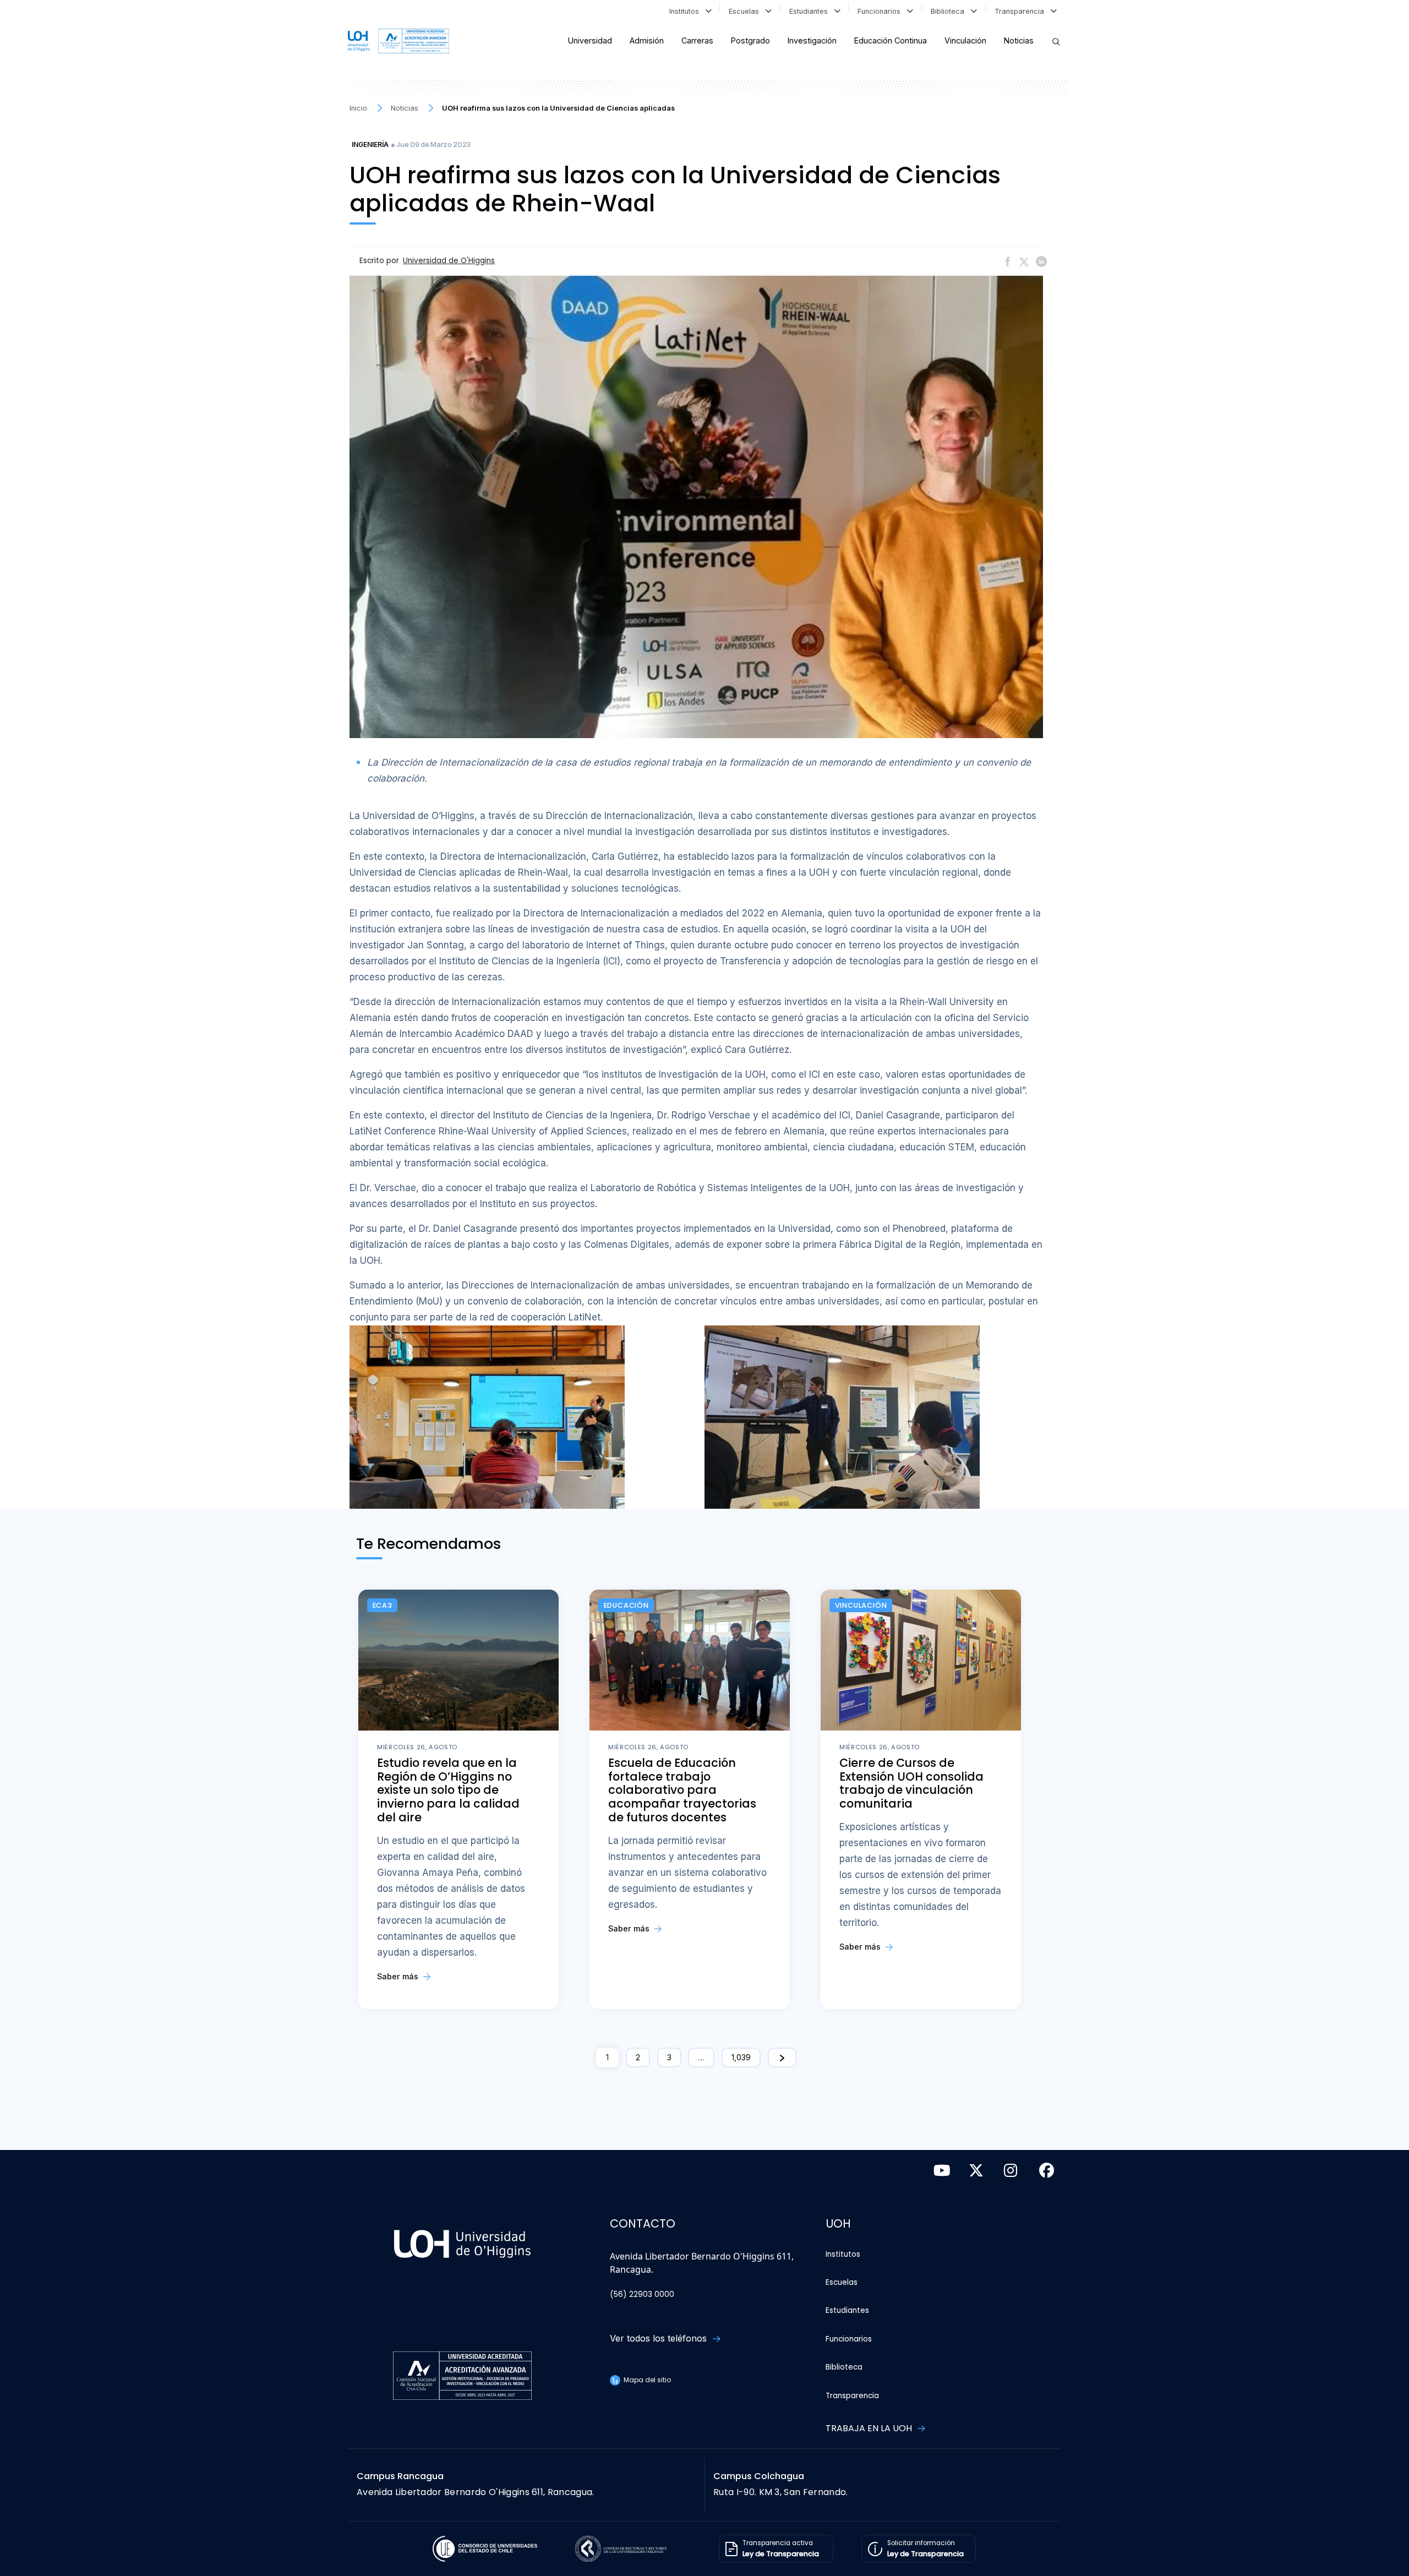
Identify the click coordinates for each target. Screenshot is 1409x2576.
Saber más (399, 1976)
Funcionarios (881, 11)
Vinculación (965, 40)
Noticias (1019, 40)
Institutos (686, 11)
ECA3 (383, 1605)
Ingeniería (370, 144)
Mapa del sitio (646, 2380)
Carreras (697, 40)
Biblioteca (950, 11)
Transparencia (1022, 11)
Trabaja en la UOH (870, 2428)
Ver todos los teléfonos (660, 2338)
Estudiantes (811, 11)
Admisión (647, 40)
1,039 (741, 2057)
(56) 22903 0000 (642, 2294)
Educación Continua (891, 40)
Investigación (812, 40)
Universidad (590, 40)
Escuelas (746, 11)
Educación (626, 1605)
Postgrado (750, 40)
